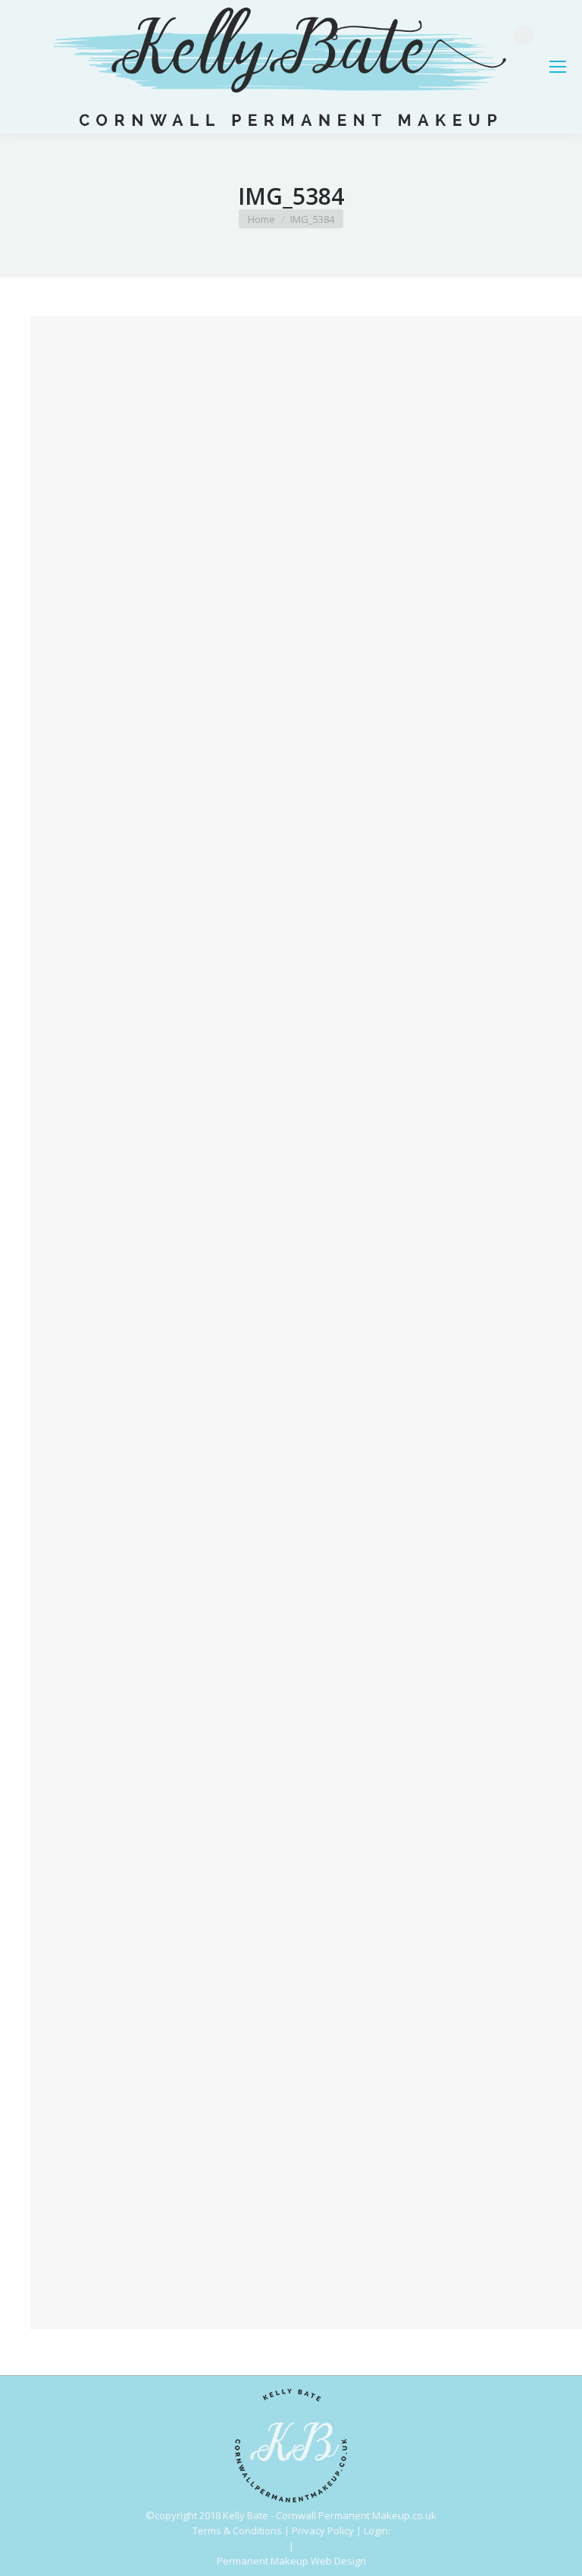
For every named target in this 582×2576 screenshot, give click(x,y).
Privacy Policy (323, 2531)
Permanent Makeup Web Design (291, 2561)
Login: (377, 2531)
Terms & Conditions (237, 2531)
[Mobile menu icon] (558, 67)
